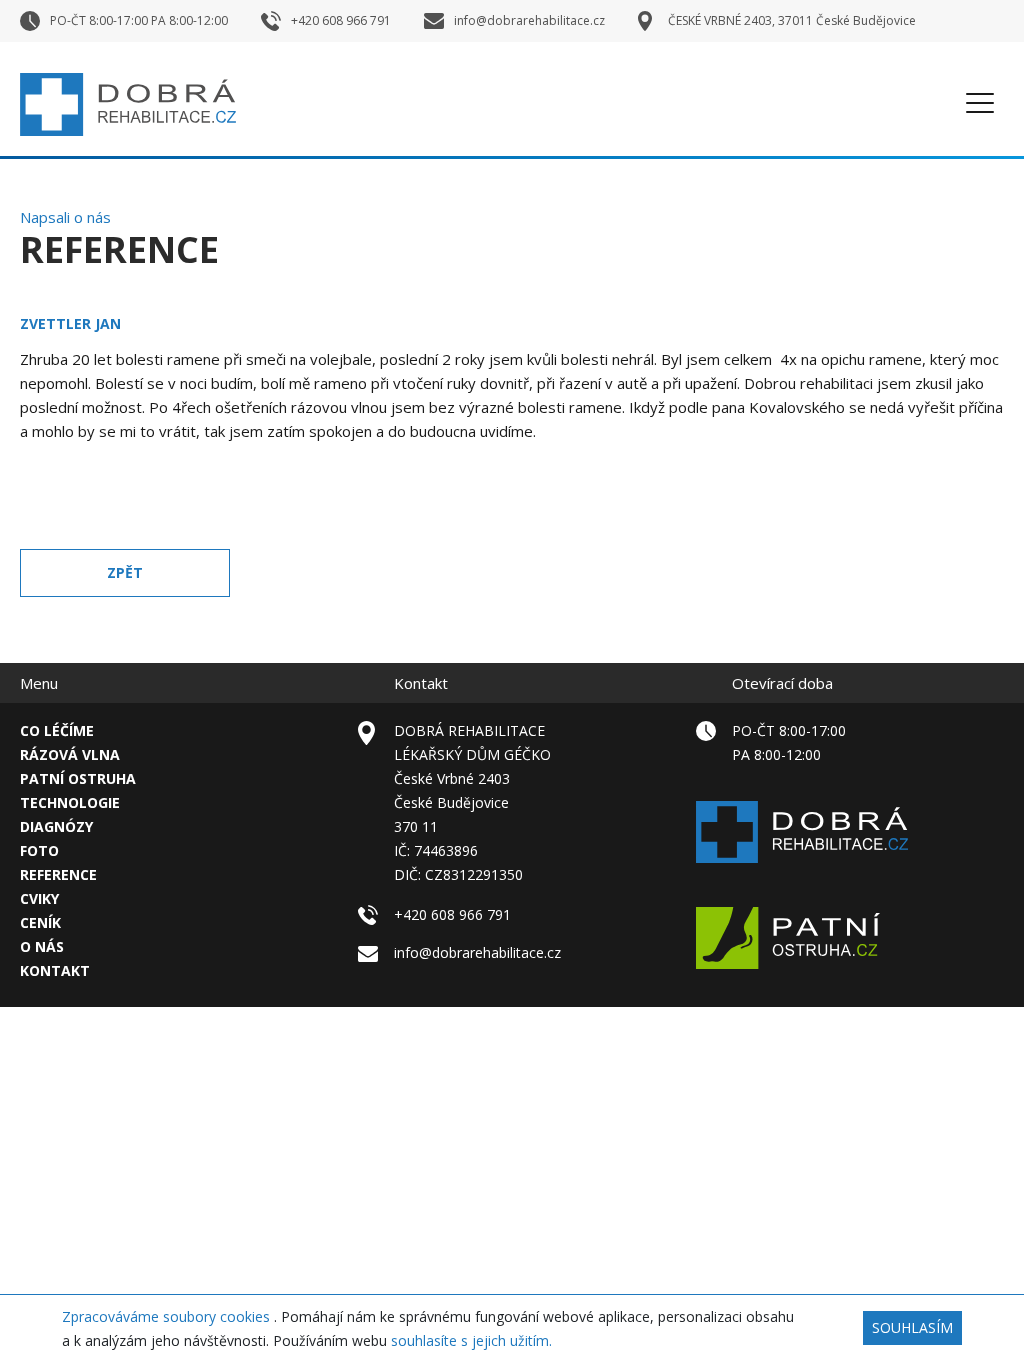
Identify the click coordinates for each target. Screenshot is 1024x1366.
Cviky (39, 898)
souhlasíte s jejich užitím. (471, 1340)
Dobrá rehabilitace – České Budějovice (128, 104)
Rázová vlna (70, 754)
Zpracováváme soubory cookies (168, 1316)
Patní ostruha (78, 778)
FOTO (39, 850)
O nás (42, 946)
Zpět (125, 572)
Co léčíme (57, 730)
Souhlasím (912, 1327)
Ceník (40, 922)
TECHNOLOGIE (70, 802)
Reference (58, 874)
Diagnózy (56, 826)
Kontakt (55, 970)
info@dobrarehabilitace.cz (477, 952)
